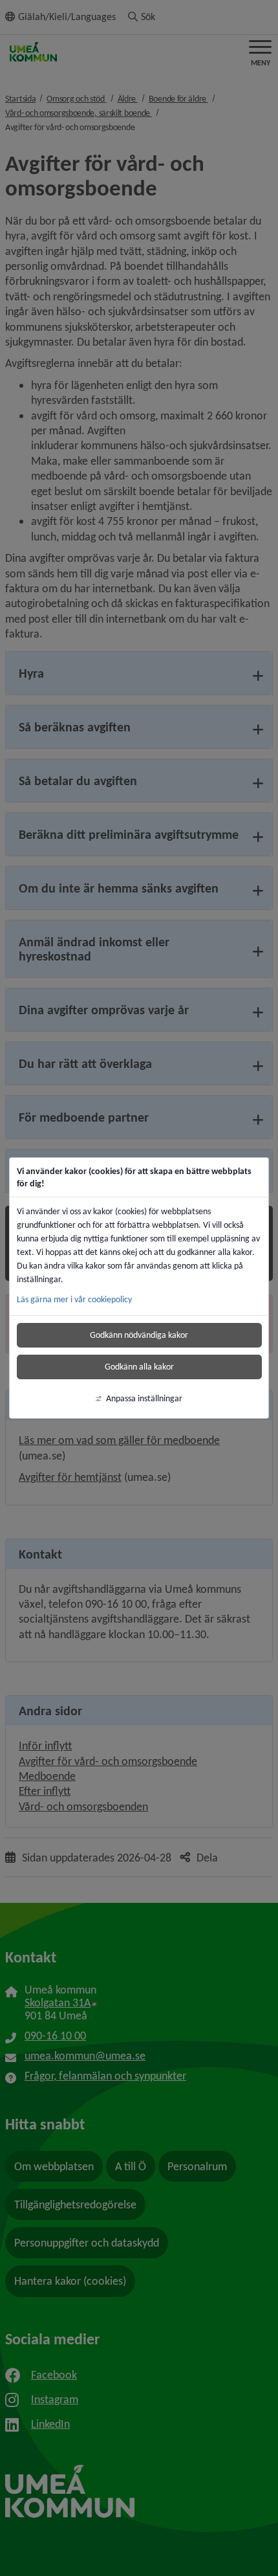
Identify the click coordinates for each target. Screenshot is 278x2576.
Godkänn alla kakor (139, 1367)
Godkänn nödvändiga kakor (139, 1335)
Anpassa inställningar (144, 1398)
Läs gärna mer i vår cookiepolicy (74, 1299)
